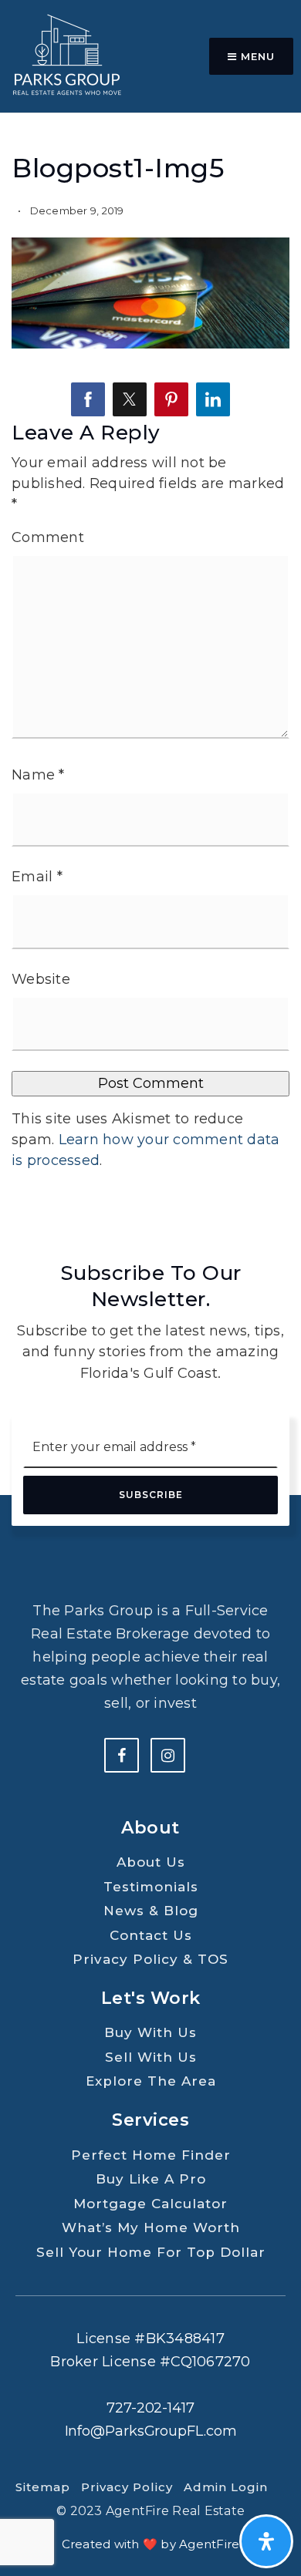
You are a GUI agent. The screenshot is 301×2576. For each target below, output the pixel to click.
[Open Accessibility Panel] (266, 2541)
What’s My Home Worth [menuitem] (151, 2227)
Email (37, 877)
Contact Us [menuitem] (151, 1935)
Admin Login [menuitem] (226, 2487)
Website (41, 979)
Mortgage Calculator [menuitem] (150, 2204)
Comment (48, 537)
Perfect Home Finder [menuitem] (151, 2155)
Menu (256, 56)
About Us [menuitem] (151, 1862)
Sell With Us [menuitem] (151, 2057)
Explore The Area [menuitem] (151, 2081)
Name (38, 775)
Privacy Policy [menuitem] (127, 2487)
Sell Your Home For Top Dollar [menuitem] (151, 2252)
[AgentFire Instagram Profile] (168, 1755)
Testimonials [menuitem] (151, 1887)
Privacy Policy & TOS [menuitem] (150, 1959)
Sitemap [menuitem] (43, 2487)
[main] (150, 611)
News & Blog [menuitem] (151, 1911)
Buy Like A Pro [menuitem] (151, 2179)
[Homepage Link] (66, 56)
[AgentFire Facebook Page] (122, 1755)
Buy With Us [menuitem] (150, 2032)
